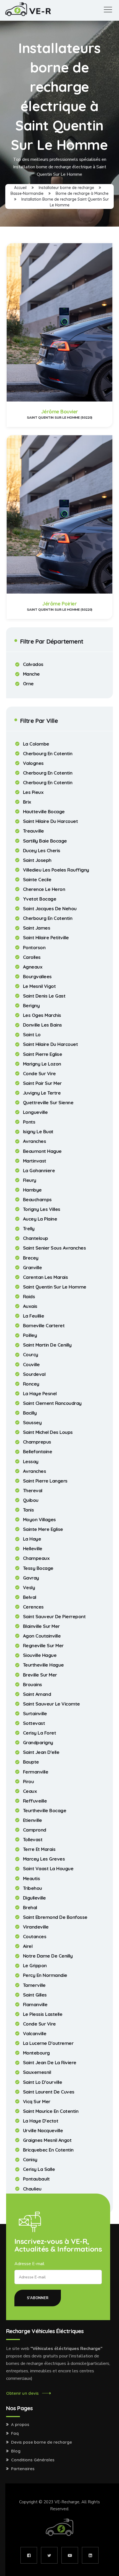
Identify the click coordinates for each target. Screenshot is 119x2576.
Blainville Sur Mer (41, 1626)
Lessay (31, 1462)
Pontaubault (36, 2179)
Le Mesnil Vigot (39, 986)
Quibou (31, 1500)
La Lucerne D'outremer (48, 2043)
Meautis (32, 1879)
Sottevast (34, 1723)
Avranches (35, 1141)
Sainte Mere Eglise (43, 1529)
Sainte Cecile (37, 880)
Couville (31, 1365)
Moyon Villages (39, 1520)
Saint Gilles (35, 1995)
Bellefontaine (38, 1452)
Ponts (29, 1122)
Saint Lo (32, 1035)
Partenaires (23, 2469)
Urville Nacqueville (43, 2131)
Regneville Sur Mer (43, 1646)
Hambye (32, 1190)
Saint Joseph (37, 860)
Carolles (32, 957)
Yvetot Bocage (40, 899)
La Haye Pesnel (40, 1394)
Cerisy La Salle (39, 2169)
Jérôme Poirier (59, 604)
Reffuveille (35, 1801)
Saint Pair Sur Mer (42, 1083)
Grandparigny (38, 1743)
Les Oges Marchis (42, 1015)
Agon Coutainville (42, 1636)
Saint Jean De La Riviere (50, 2063)
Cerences (33, 1607)
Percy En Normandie (45, 1975)
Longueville (35, 1112)
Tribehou (33, 1888)
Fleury (30, 1180)
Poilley (30, 1335)
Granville (33, 1268)
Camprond (35, 1830)
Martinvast (35, 1161)
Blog (16, 2451)
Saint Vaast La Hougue (48, 1869)
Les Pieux (33, 792)
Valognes (33, 763)
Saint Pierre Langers (45, 1481)
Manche (31, 674)
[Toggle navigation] (108, 10)
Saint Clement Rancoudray (52, 1403)
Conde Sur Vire (39, 1074)
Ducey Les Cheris (42, 851)
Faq (15, 2433)
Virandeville (36, 1927)
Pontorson (34, 948)
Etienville (33, 1820)
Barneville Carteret (44, 1326)
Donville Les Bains (42, 1025)
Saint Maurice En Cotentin (51, 2111)
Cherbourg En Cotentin (48, 754)
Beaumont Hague (42, 1151)
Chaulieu (32, 2189)
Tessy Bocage (38, 1568)
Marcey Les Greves (44, 1859)
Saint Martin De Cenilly (47, 1345)
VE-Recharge (67, 2502)
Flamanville (35, 2005)
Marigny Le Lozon (42, 1064)
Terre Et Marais (39, 1849)
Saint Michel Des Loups (48, 1432)
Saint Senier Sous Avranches (55, 1248)
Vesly (29, 1588)
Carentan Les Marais (46, 1277)
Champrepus (37, 1442)
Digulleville (34, 1898)
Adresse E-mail (29, 2264)
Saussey (32, 1423)
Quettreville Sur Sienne (48, 1103)
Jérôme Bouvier (60, 412)
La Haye (32, 1539)
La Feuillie (34, 1316)
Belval (30, 1597)
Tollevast (33, 1840)
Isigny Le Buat (38, 1132)
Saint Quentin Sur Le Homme (55, 1287)
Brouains (33, 1685)
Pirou (29, 1782)
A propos (20, 2425)
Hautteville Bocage (44, 812)
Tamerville (34, 1985)
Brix (27, 802)
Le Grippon (35, 1966)
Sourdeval (34, 1374)
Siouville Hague (40, 1655)
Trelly (29, 1229)
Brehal (30, 1908)
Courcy (31, 1355)
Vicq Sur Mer (37, 2102)
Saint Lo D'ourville (43, 2082)
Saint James (37, 928)
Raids (29, 1297)
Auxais (30, 1306)
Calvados (33, 664)
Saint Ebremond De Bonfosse (55, 1917)
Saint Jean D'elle (41, 1752)
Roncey (31, 1384)
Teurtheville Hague (43, 1665)
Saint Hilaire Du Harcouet (51, 821)
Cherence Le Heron (44, 889)
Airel (28, 1946)
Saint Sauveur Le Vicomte (51, 1704)
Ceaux (30, 1791)
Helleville (33, 1549)
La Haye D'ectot (41, 2121)
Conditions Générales (33, 2460)
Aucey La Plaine (40, 1219)
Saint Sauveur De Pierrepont (54, 1617)
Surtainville (35, 1714)
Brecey (31, 1258)
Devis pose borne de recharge (42, 2442)
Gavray (31, 1578)
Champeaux (36, 1558)
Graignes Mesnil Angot (47, 2140)
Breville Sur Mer (40, 1675)
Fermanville (36, 1772)
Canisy (30, 2160)
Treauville (33, 831)
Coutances (35, 1937)
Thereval (33, 1491)
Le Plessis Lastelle (43, 2014)
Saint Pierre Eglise (43, 1054)
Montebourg (36, 2053)
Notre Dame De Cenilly (48, 1956)
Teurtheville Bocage (45, 1811)
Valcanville (35, 2034)
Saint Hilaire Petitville (46, 938)
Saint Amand (37, 1694)
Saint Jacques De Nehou (50, 909)
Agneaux (33, 967)
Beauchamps (37, 1200)
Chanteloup (36, 1238)
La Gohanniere (39, 1171)
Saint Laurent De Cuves (49, 2092)
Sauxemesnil (37, 2072)
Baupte (31, 1762)
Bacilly (30, 1413)
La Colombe (36, 744)
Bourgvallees (37, 977)
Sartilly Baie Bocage (45, 841)
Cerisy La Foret (40, 1733)
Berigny (31, 1006)
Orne (28, 684)
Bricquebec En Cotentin (48, 2150)
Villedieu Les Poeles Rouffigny (56, 870)
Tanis (29, 1510)
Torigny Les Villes (42, 1209)
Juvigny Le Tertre (42, 1093)
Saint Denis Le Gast (44, 996)
